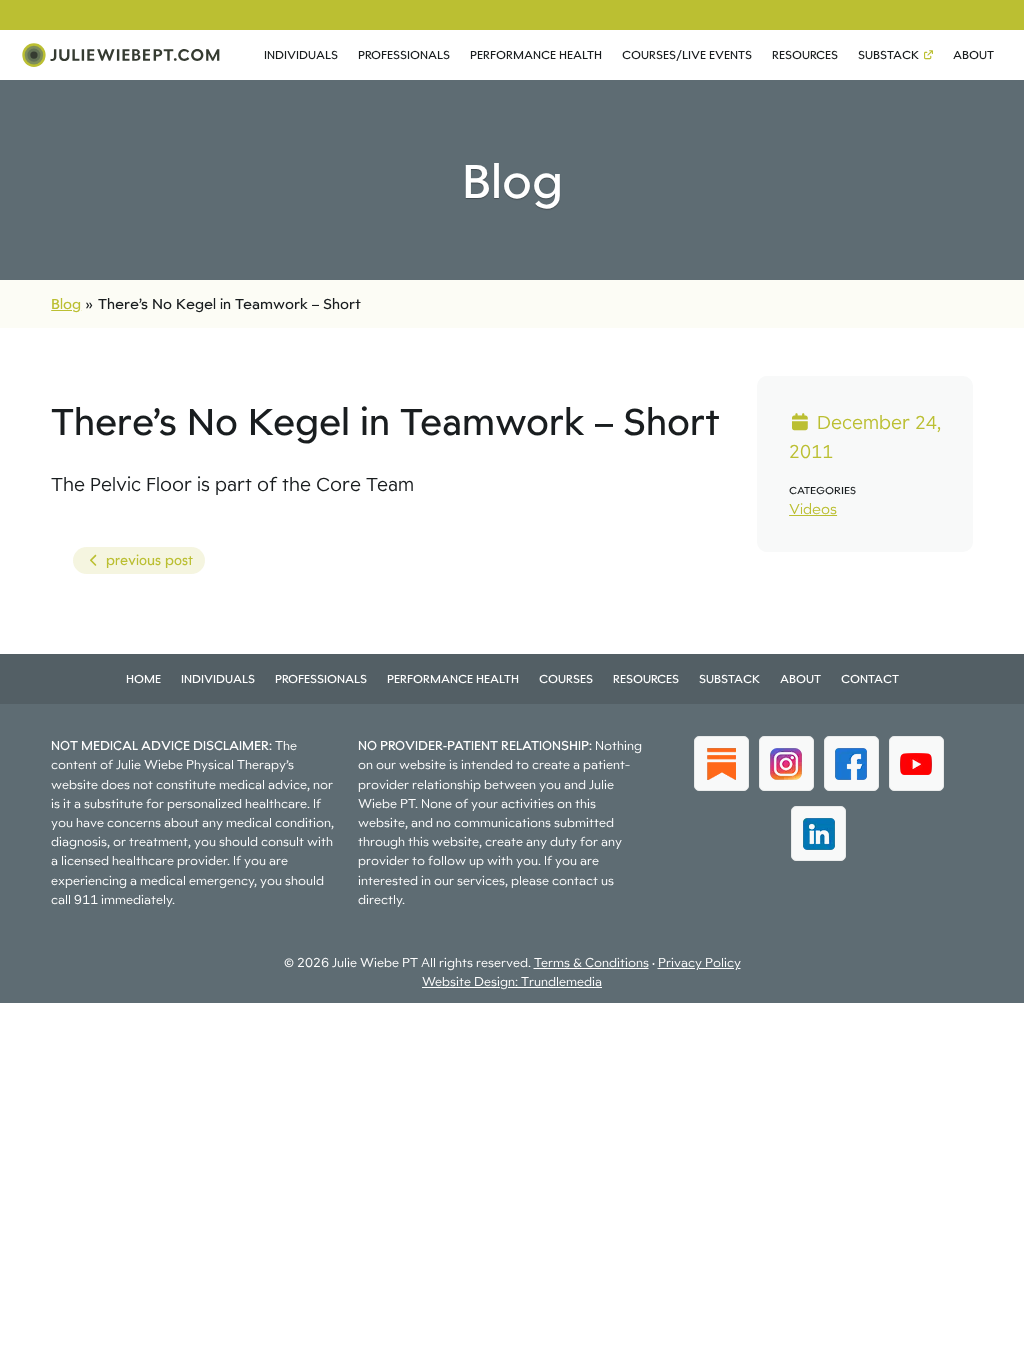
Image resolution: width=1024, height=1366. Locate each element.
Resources (805, 54)
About (973, 54)
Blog (66, 303)
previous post (132, 563)
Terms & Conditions (591, 962)
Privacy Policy (699, 962)
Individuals (301, 54)
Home (143, 678)
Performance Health (536, 54)
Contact (870, 678)
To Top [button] (971, 1343)
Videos (813, 508)
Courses (566, 678)
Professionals (404, 54)
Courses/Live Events (687, 54)
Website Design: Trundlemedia (512, 981)
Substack (888, 54)
